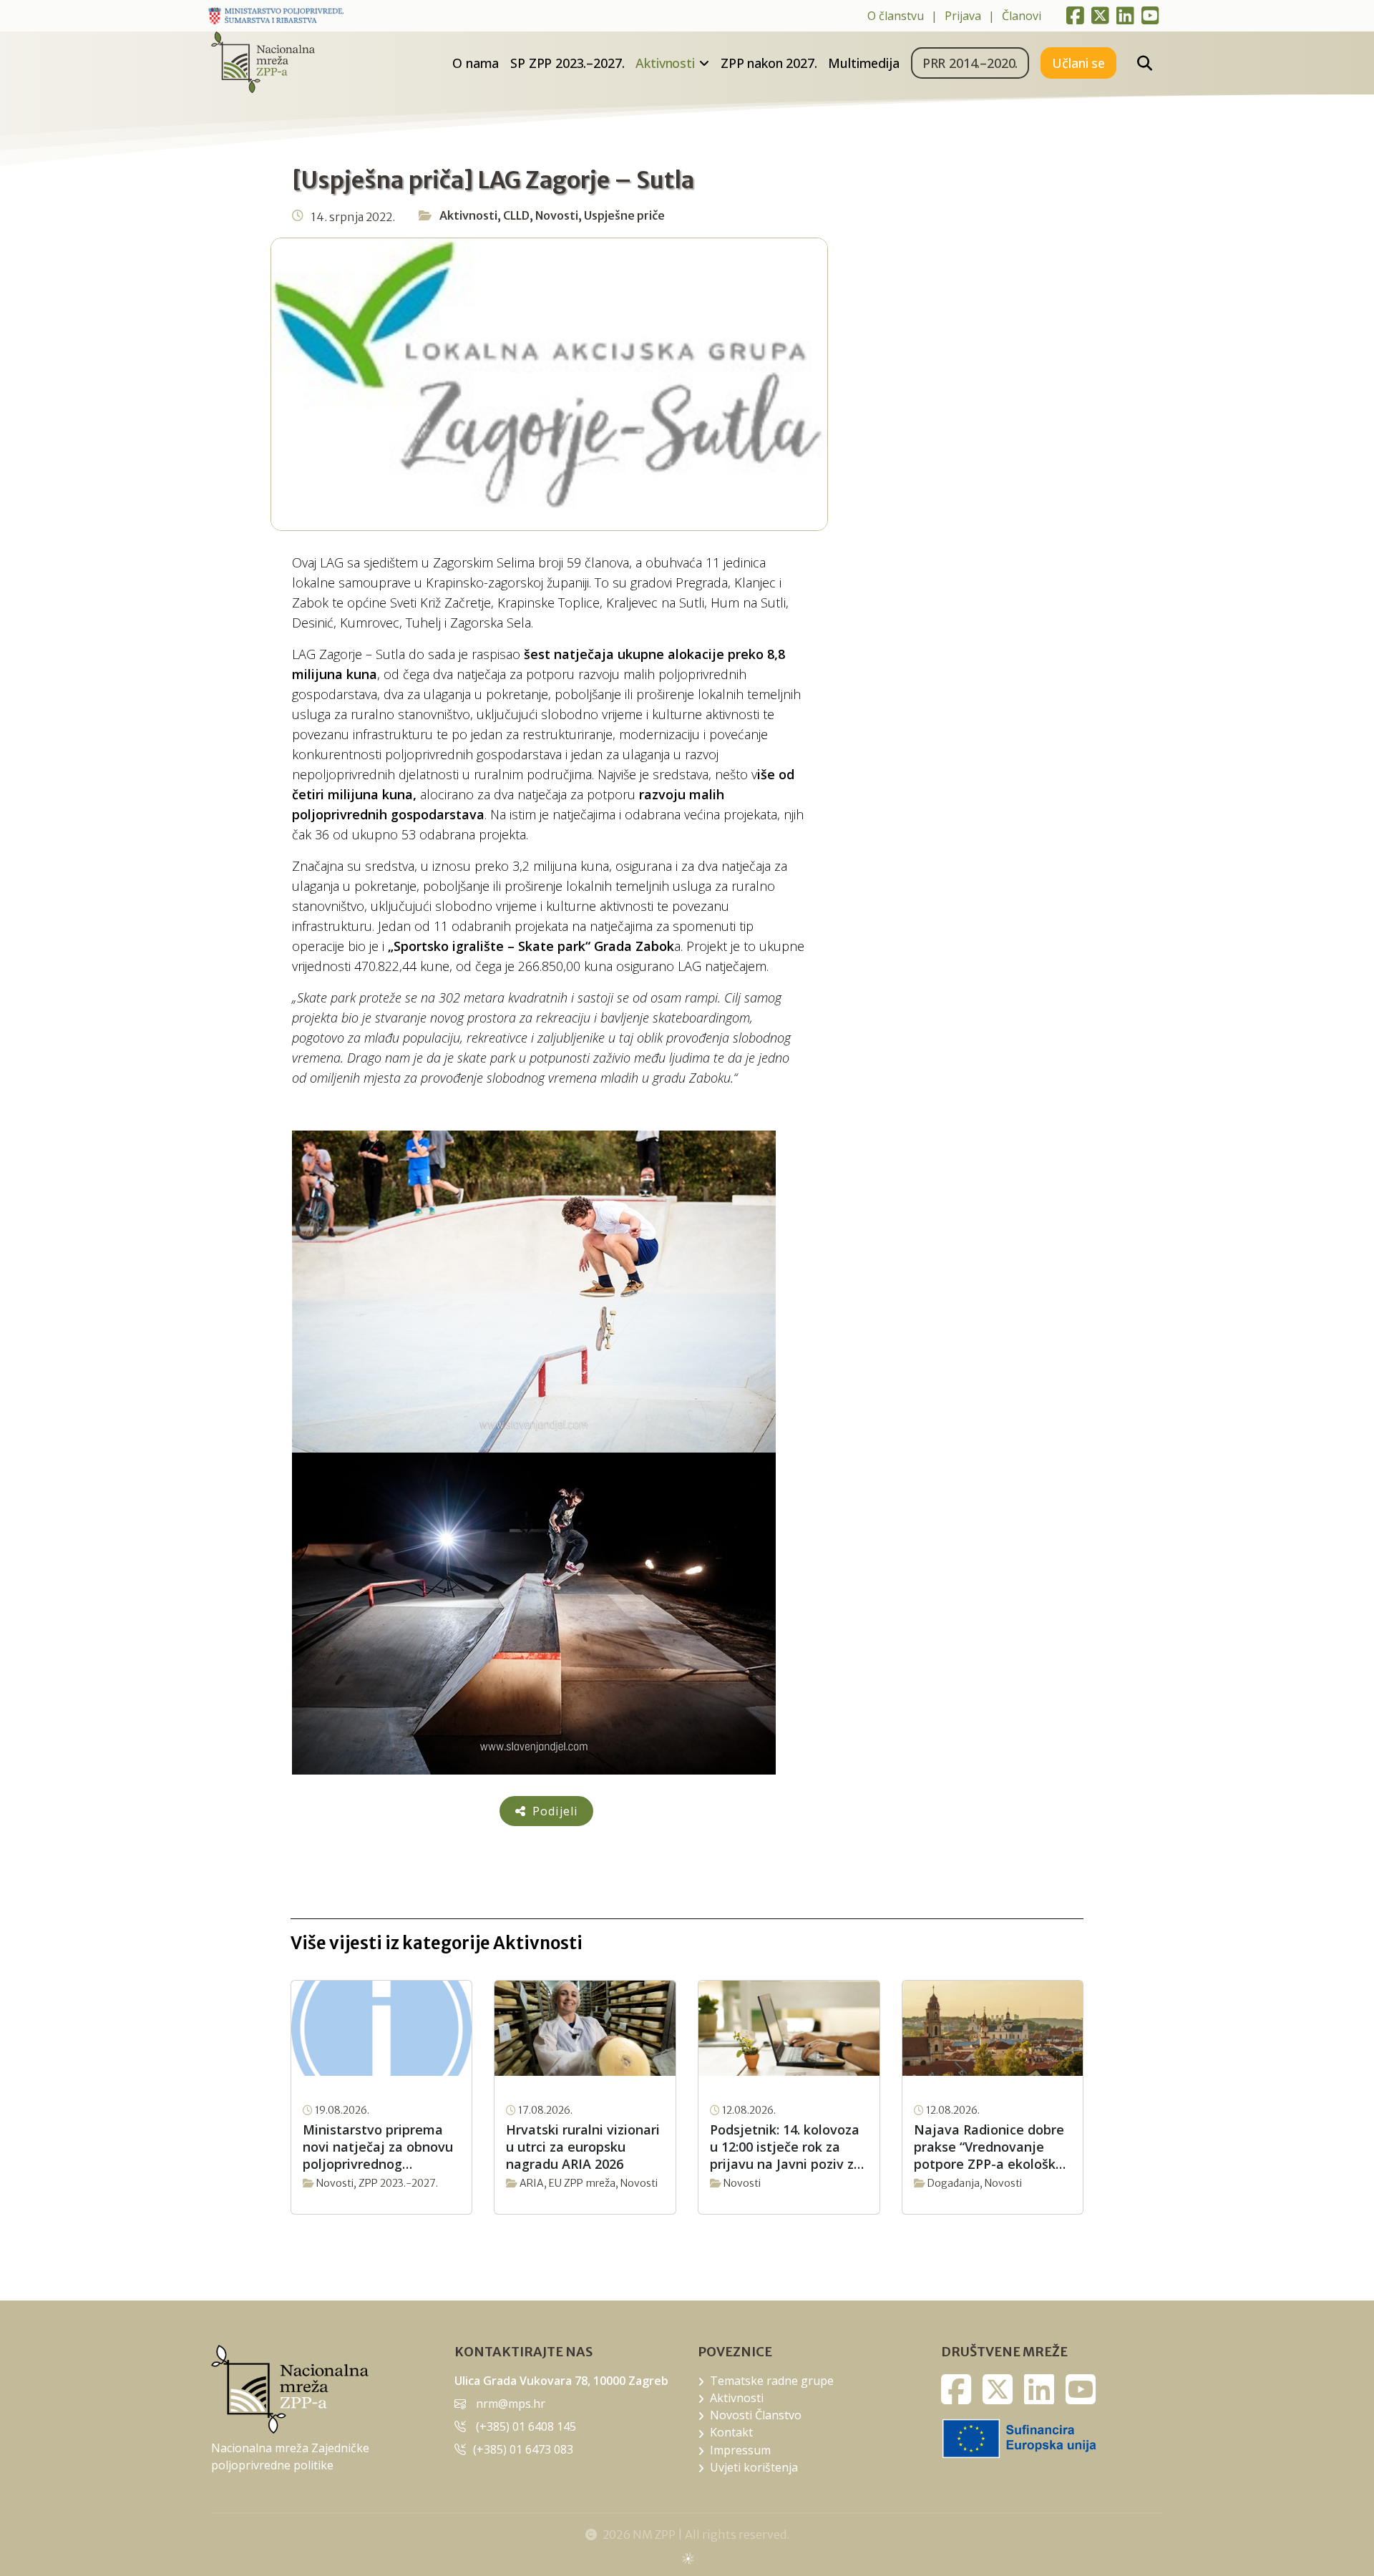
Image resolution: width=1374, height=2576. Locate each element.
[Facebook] (1075, 16)
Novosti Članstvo (756, 2415)
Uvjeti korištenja (754, 2467)
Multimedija (863, 63)
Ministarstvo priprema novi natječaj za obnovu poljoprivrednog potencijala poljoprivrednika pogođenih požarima (378, 2147)
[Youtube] (1150, 16)
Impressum (740, 2450)
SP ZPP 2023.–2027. (567, 63)
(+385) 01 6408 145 (526, 2426)
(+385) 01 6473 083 (523, 2449)
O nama (476, 63)
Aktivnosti (665, 63)
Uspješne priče (624, 215)
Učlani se (1078, 63)
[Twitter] (1100, 16)
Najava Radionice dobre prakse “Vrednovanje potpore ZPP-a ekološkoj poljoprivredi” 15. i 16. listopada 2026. (991, 2147)
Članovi (1022, 16)
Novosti (557, 215)
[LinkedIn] (1125, 16)
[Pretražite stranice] (1145, 63)
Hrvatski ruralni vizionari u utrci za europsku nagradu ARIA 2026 (583, 2147)
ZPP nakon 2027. (769, 63)
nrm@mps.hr (511, 2404)
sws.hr (687, 2558)
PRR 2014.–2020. (970, 63)
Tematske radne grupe (772, 2381)
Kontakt (731, 2432)
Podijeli (553, 1811)
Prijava (963, 16)
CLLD (516, 215)
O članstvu (896, 16)
